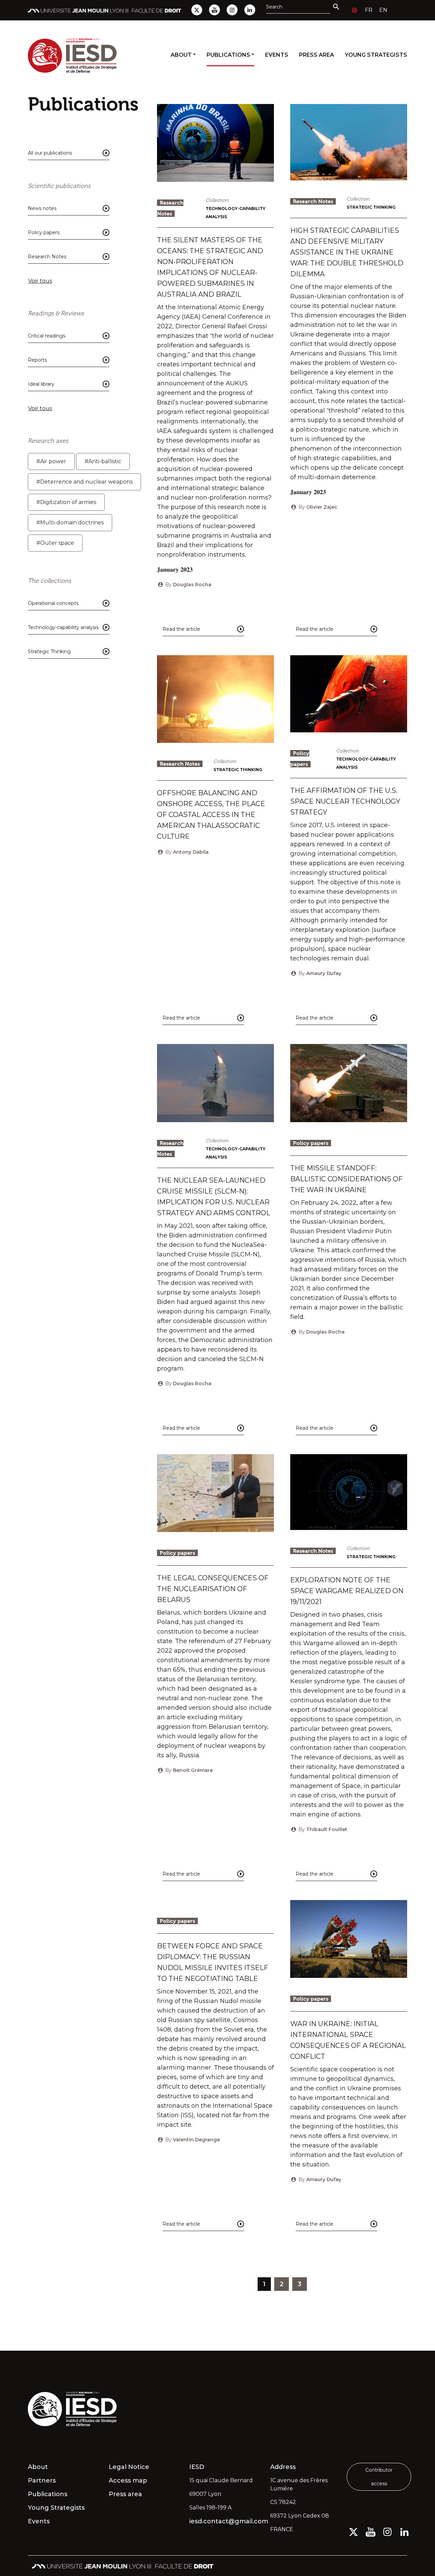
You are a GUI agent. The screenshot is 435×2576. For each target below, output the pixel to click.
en (383, 10)
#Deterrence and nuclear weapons (84, 482)
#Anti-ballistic (103, 461)
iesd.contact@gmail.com (226, 2521)
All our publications (50, 153)
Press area (317, 55)
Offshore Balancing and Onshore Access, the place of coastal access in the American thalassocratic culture (211, 815)
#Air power (51, 461)
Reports (37, 360)
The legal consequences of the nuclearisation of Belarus (213, 1589)
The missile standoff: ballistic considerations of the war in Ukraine (346, 1179)
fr (369, 10)
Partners (42, 2481)
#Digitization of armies (66, 502)
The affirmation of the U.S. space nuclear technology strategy (345, 801)
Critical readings (47, 336)
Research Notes (47, 257)
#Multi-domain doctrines (70, 523)
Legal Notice (129, 2467)
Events (277, 55)
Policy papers (44, 232)
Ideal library (41, 384)
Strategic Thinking (49, 651)
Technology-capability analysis (63, 627)
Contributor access (379, 2477)
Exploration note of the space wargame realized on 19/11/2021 (347, 1591)
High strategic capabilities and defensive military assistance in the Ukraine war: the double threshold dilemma (347, 252)
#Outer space (55, 543)
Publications (228, 55)
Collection (217, 200)
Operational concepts (53, 603)
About (181, 55)
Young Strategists (376, 55)
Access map (128, 2481)
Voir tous (40, 281)
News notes (42, 208)
